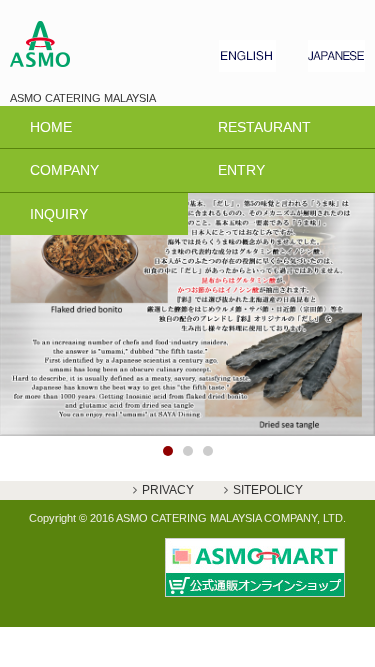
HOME (51, 127)
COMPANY (64, 170)
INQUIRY (59, 214)
